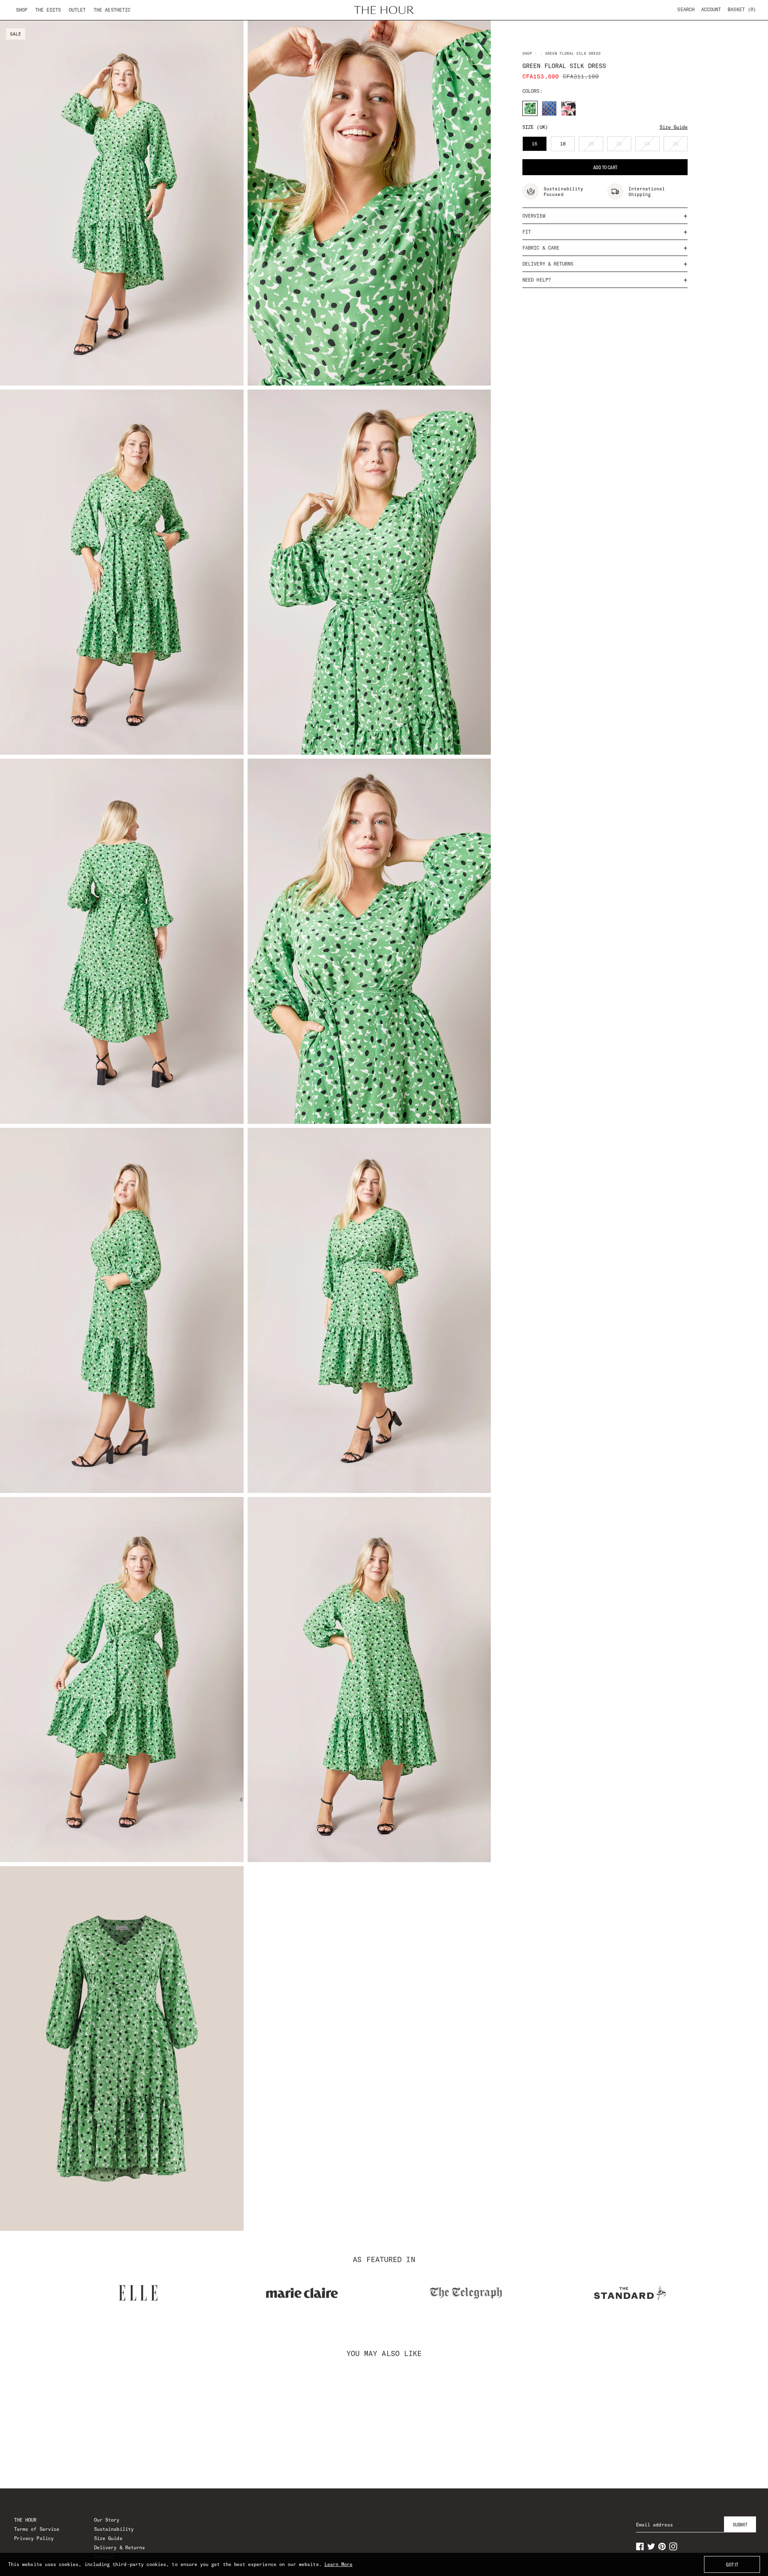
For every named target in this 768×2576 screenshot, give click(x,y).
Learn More (339, 2564)
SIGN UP (384, 1365)
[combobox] (265, 1286)
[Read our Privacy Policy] (514, 1330)
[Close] (522, 1193)
